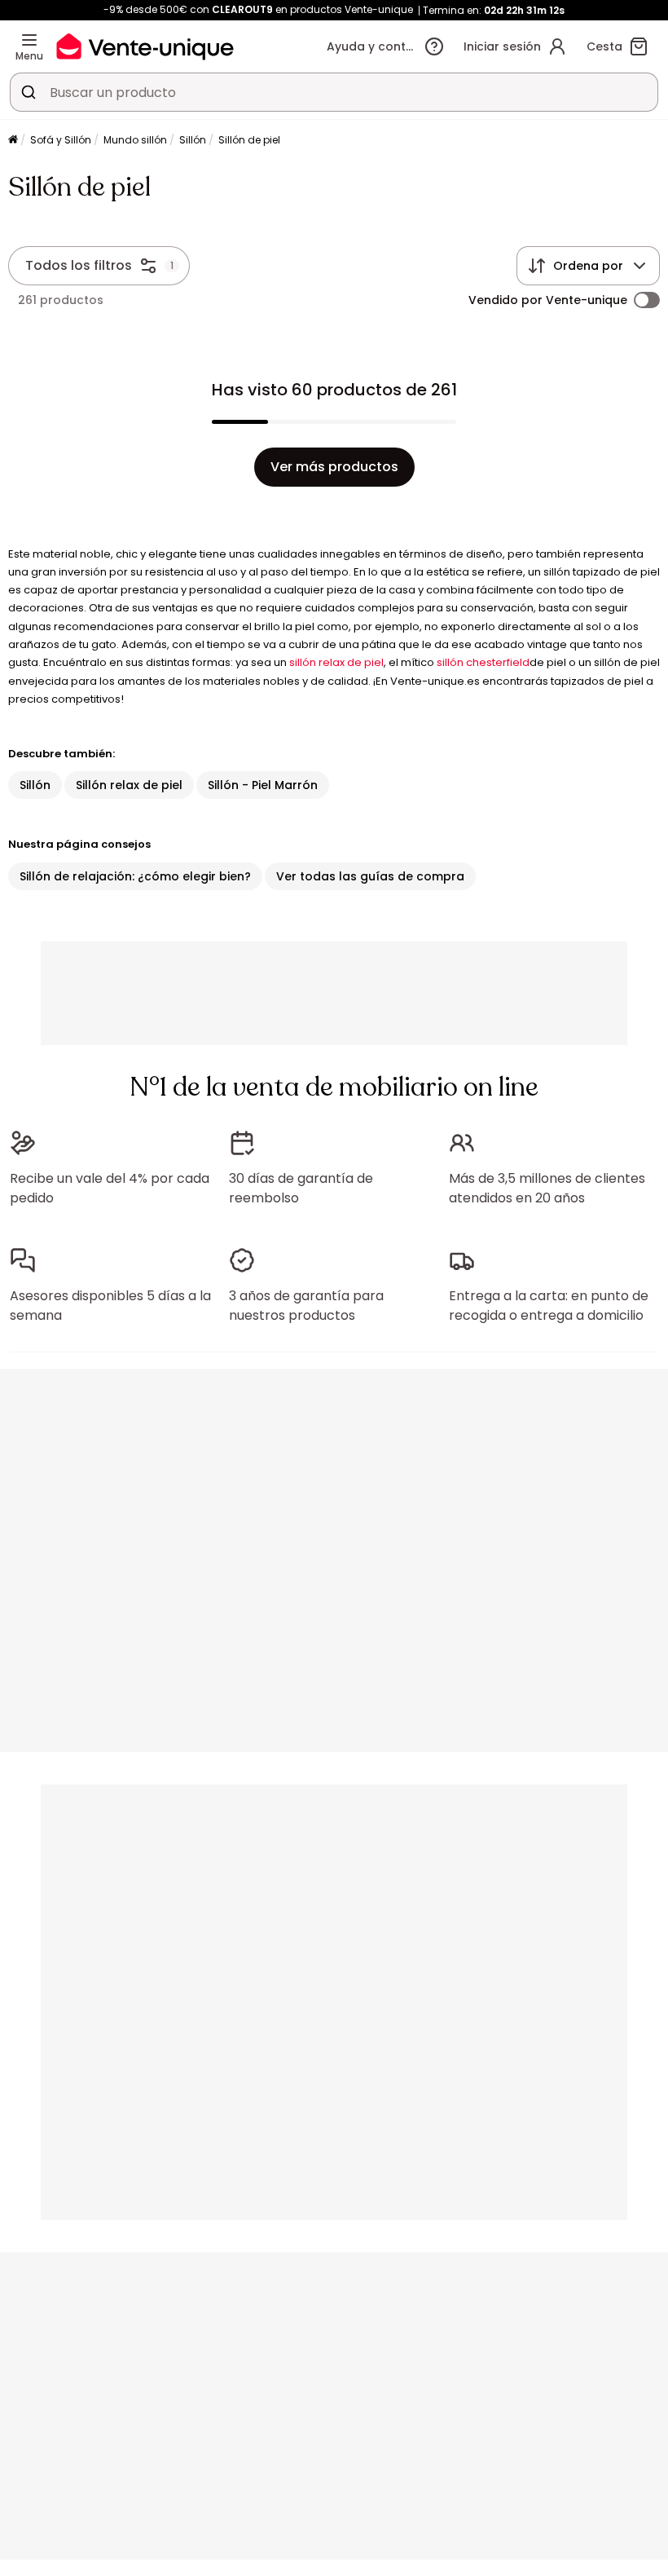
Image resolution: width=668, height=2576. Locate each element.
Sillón (193, 140)
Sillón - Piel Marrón (263, 785)
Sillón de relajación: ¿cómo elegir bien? (135, 876)
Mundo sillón (135, 140)
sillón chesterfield (483, 662)
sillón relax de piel (336, 662)
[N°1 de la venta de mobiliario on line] (145, 46)
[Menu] (29, 40)
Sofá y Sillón (61, 140)
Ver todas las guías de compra (370, 876)
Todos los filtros (79, 265)
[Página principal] (13, 141)
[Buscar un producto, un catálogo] (29, 92)
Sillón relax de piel (129, 785)
